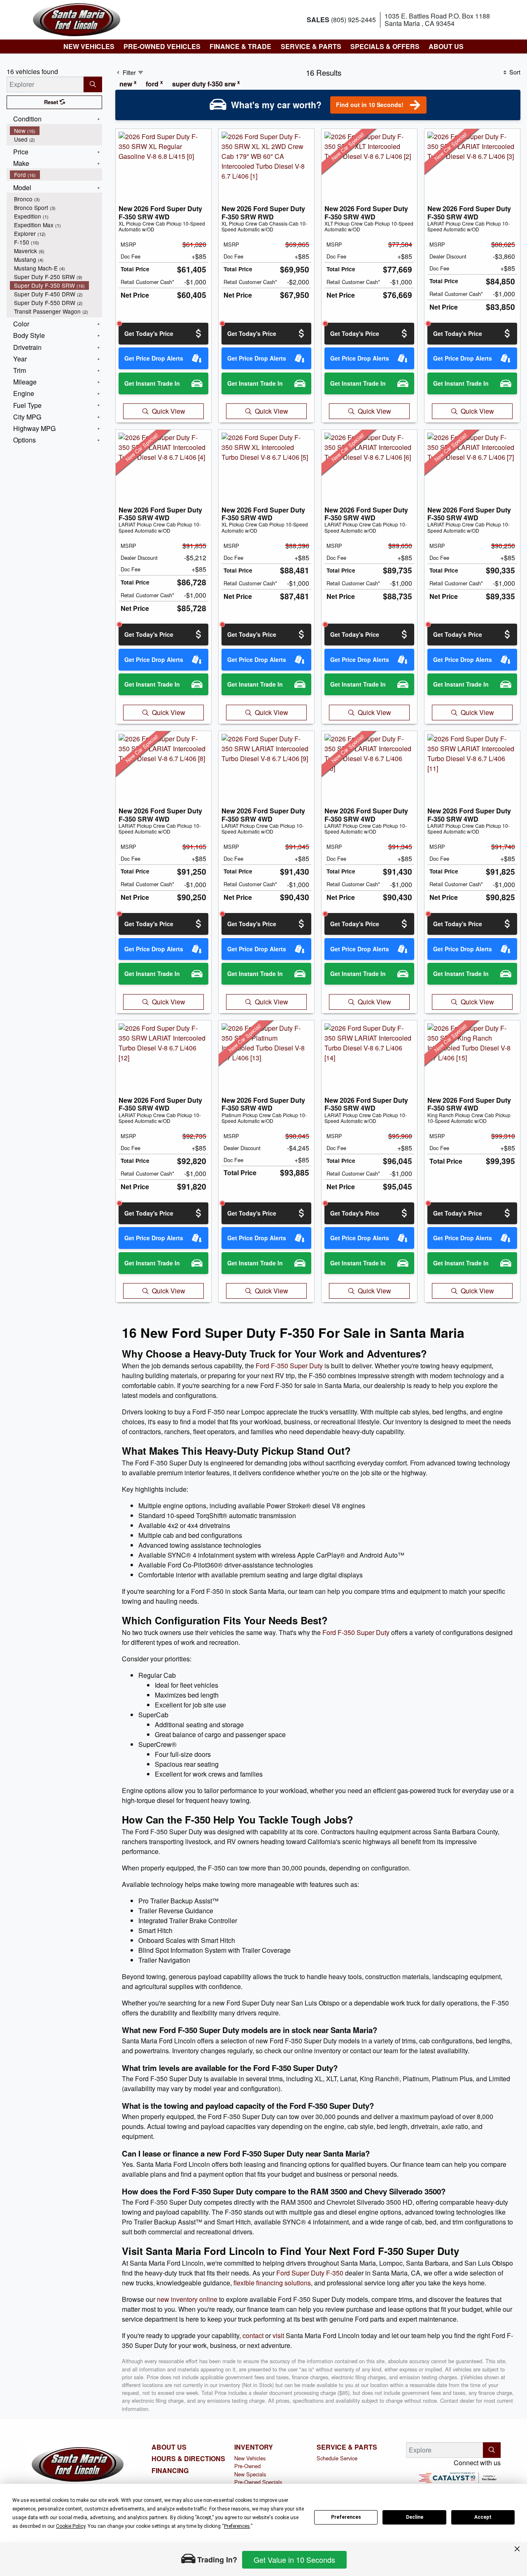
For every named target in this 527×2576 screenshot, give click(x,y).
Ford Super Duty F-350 (310, 2273)
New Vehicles (250, 2458)
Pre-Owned (247, 2466)
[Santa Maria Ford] (77, 19)
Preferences (346, 2517)
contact (253, 2335)
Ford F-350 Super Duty (289, 1366)
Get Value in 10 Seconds (294, 2560)
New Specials (250, 2474)
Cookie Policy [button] (71, 2526)
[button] (89, 47)
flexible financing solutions (272, 2283)
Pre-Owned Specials (258, 2482)
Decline (415, 2517)
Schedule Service (337, 2458)
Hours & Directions (188, 2459)
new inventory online (187, 2299)
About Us (169, 2447)
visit (278, 2335)
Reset (52, 102)
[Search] (93, 84)
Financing (170, 2471)
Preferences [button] (237, 2526)
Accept (483, 2517)
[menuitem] (56, 131)
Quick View (169, 411)
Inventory (254, 2447)
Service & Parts (347, 2447)
